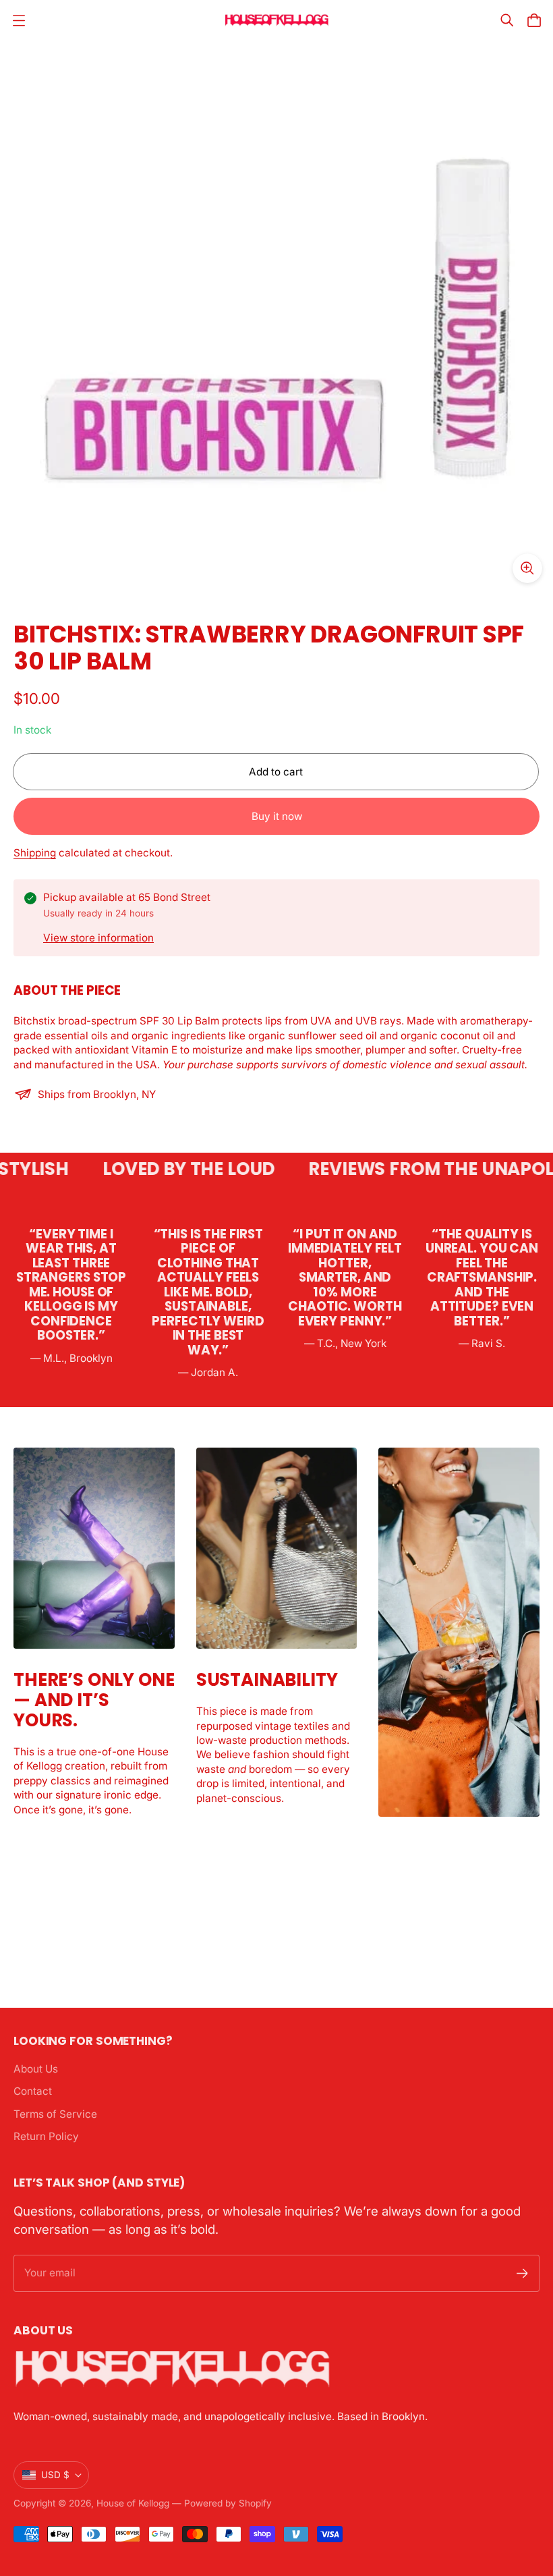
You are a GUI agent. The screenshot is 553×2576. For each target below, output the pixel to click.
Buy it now (277, 816)
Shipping (35, 853)
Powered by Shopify (228, 2503)
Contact (33, 2091)
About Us (36, 2069)
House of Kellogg (133, 2503)
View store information (98, 938)
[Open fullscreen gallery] (527, 568)
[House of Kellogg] (277, 21)
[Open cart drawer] (534, 20)
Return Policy (46, 2136)
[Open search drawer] (507, 20)
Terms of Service (55, 2114)
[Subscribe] (522, 2273)
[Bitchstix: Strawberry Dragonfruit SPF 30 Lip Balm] (276, 317)
